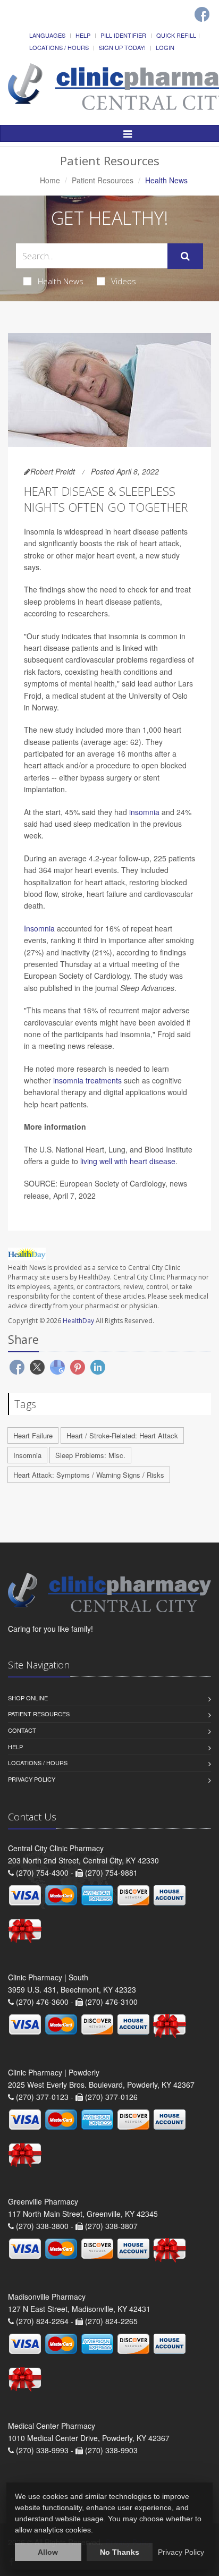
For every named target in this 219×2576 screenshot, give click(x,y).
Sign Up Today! (122, 47)
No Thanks (120, 2552)
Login (165, 47)
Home (50, 180)
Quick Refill (176, 35)
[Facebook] (202, 14)
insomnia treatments (87, 1080)
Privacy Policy (32, 1779)
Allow (48, 2552)
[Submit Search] (185, 256)
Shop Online (28, 1698)
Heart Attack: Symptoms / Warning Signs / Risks (89, 1475)
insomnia (144, 812)
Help (83, 35)
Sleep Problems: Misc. (90, 1455)
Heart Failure (33, 1435)
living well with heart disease (128, 1161)
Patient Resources (103, 180)
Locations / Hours (59, 47)
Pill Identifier (123, 35)
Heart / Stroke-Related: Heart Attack (122, 1435)
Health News (61, 281)
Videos (124, 281)
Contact (22, 1730)
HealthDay (78, 1321)
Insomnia (39, 928)
